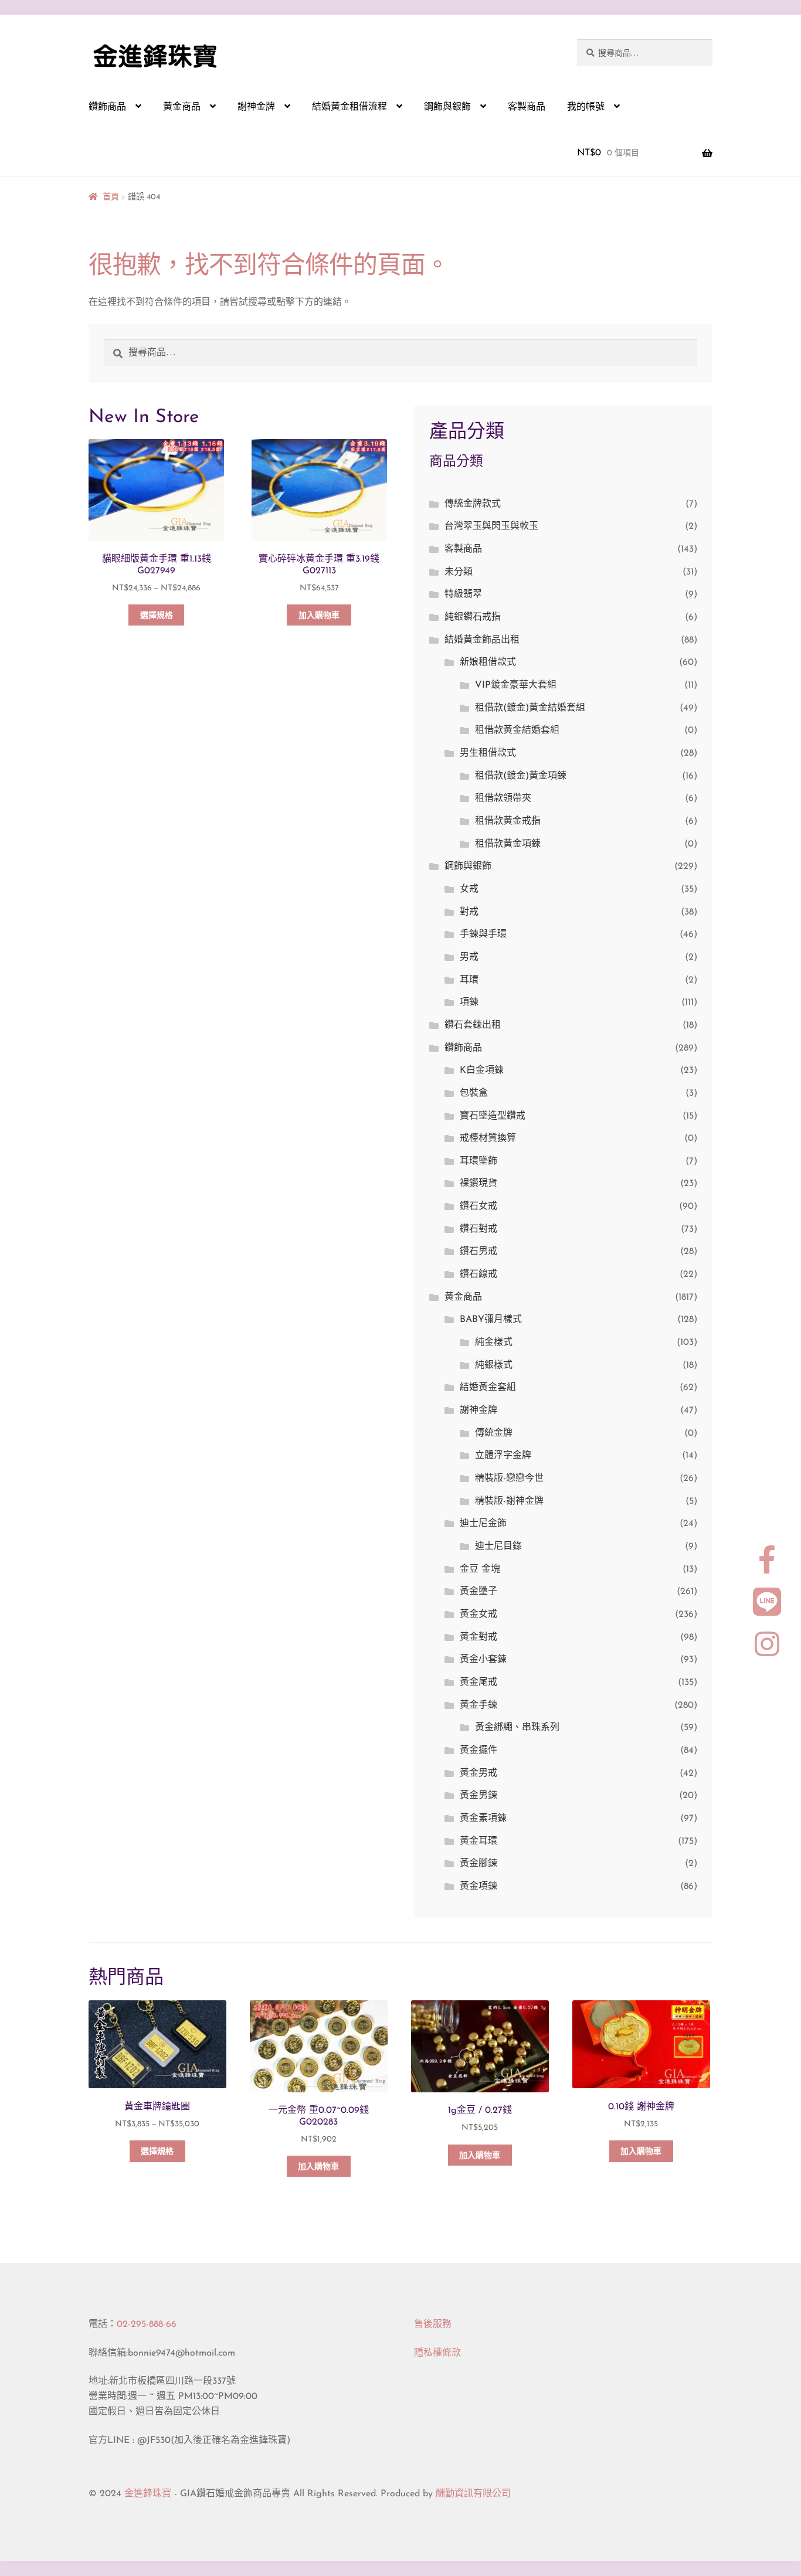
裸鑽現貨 (478, 1184)
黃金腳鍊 (478, 1864)
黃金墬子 (478, 1592)
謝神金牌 (256, 107)
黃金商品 (182, 107)
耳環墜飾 (478, 1161)
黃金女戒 (478, 1615)
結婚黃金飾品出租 (482, 640)
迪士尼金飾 (483, 1524)
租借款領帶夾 (503, 798)
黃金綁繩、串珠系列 (517, 1728)
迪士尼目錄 (498, 1547)
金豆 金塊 (480, 1569)
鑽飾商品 (107, 107)
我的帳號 (586, 107)
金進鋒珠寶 (148, 2494)
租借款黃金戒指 (508, 821)
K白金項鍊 (482, 1070)
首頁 (111, 197)
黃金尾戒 (478, 1683)
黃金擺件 (478, 1751)
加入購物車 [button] (319, 616)
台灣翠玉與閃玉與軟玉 (491, 526)
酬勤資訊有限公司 (473, 2494)
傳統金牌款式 (473, 504)
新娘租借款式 (488, 662)
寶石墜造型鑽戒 (493, 1116)
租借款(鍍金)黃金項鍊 (521, 776)
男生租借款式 (488, 753)
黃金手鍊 (478, 1705)
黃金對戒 (478, 1637)
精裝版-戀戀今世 (509, 1479)
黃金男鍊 (478, 1796)
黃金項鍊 (478, 1887)
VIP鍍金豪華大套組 (516, 685)
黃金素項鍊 (483, 1819)
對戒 (469, 912)
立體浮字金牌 (503, 1456)
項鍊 (469, 1002)
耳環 (469, 980)
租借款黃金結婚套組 (517, 730)
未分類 (459, 572)
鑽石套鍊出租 (473, 1025)
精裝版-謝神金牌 (509, 1501)
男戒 (469, 957)
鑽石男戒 (478, 1252)
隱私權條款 (437, 2353)
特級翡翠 (463, 594)
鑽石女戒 (478, 1207)
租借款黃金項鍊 (508, 844)
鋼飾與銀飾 (447, 107)
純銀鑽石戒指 (473, 617)
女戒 (469, 889)
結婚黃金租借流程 (349, 107)
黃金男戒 (478, 1773)
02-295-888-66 (147, 2324)
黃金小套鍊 (483, 1660)
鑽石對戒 (478, 1229)
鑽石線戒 (478, 1275)
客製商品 (527, 107)
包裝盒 (474, 1093)
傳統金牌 (494, 1433)
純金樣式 (494, 1343)
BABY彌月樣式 (491, 1320)
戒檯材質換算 (488, 1139)
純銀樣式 (494, 1365)
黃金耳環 (478, 1841)
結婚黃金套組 (488, 1388)
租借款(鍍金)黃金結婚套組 (530, 708)
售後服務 (433, 2324)
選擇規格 (157, 616)
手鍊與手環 (483, 934)
